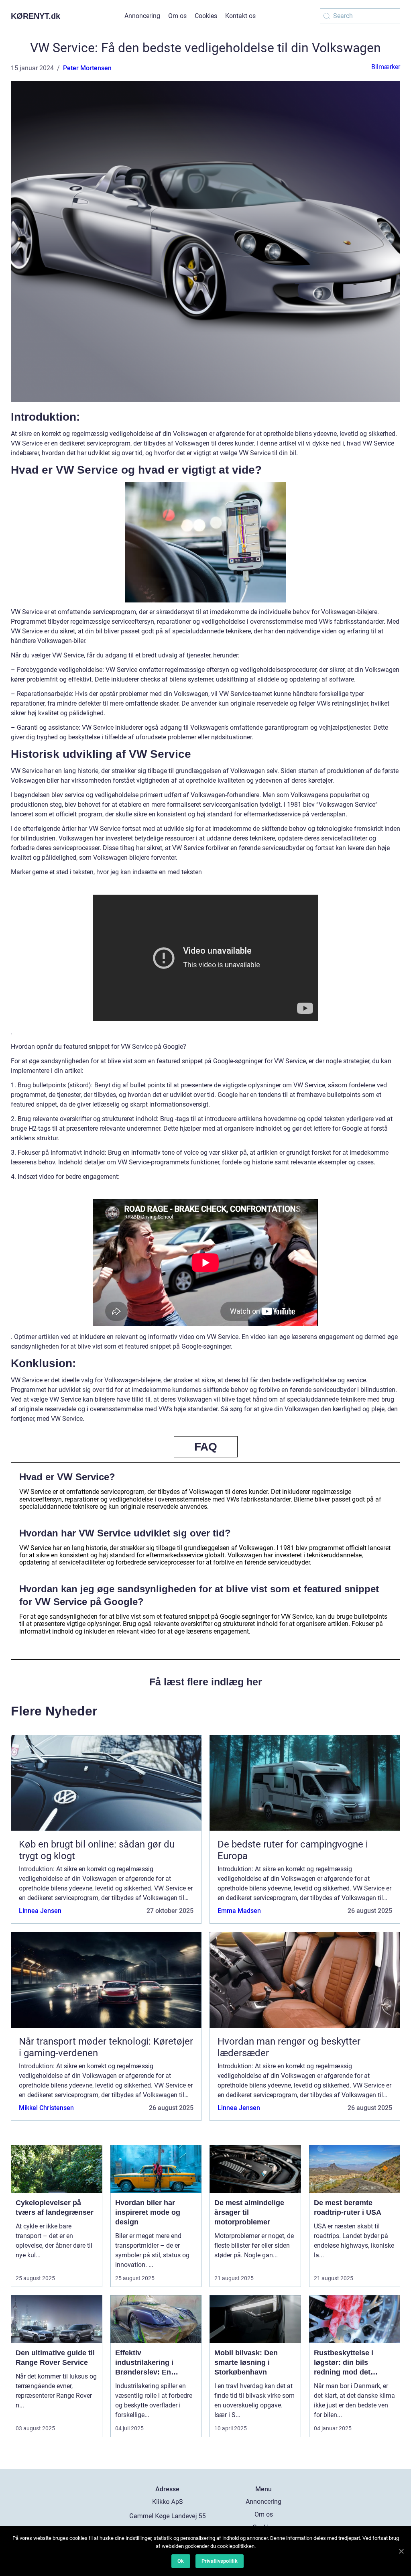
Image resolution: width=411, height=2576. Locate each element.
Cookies (206, 16)
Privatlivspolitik (220, 2561)
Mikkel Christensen (46, 2108)
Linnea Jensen (40, 1911)
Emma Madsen (239, 1911)
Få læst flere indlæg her (206, 1682)
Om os (177, 16)
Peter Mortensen (87, 68)
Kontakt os (240, 16)
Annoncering (142, 16)
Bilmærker (386, 67)
